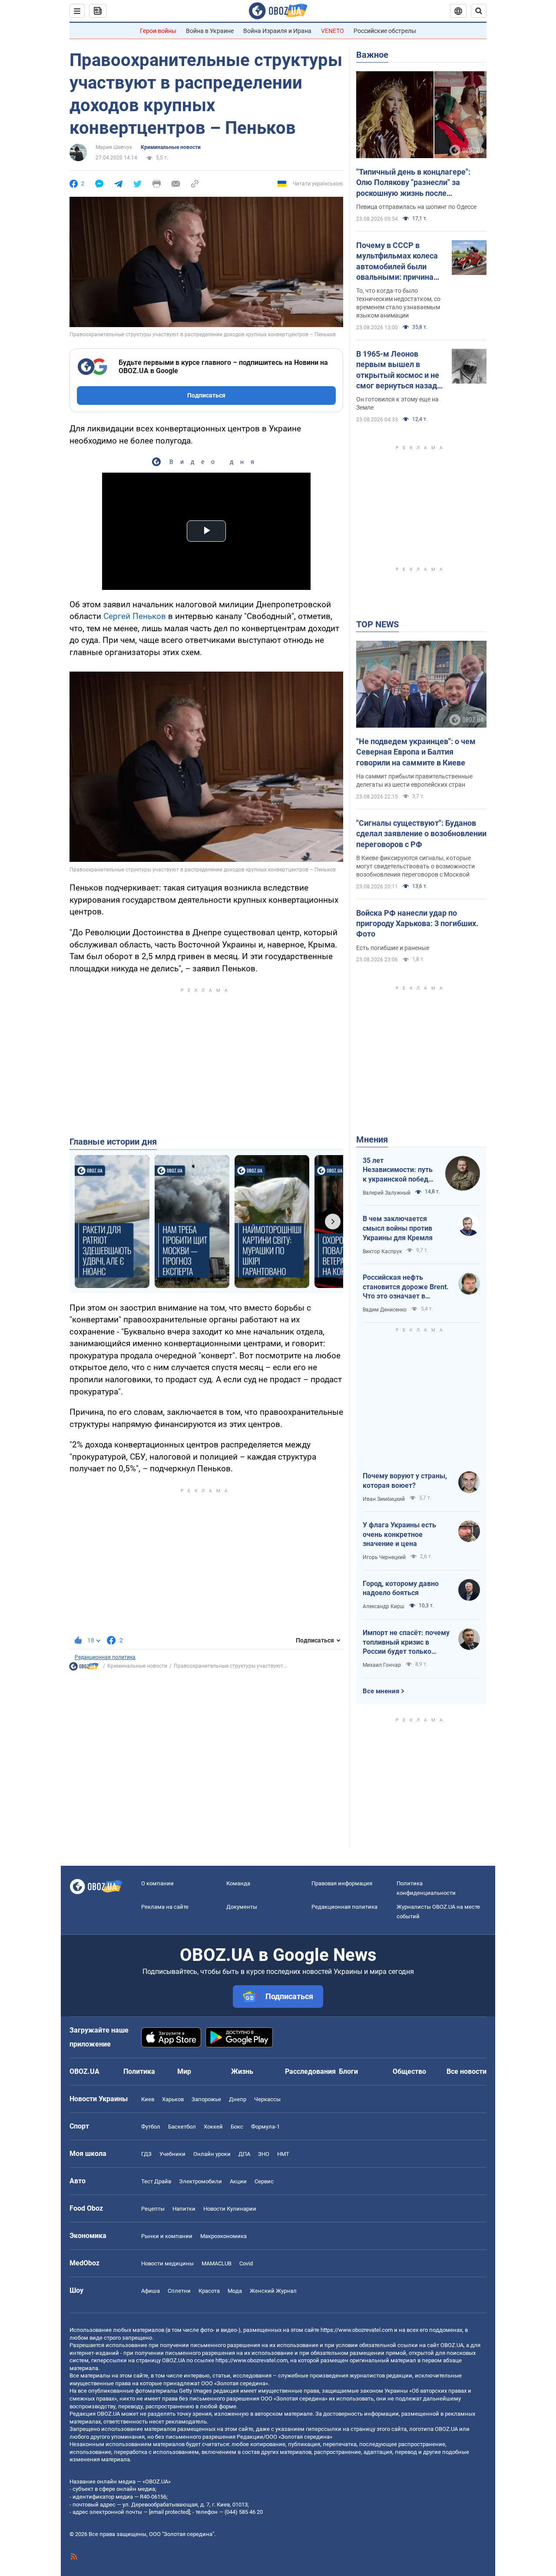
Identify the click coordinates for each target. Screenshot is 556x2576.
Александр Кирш (384, 1606)
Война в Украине (210, 31)
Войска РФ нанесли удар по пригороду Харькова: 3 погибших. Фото (417, 924)
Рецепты (153, 2209)
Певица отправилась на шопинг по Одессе (416, 207)
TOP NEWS (377, 624)
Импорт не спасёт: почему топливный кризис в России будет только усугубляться (406, 1642)
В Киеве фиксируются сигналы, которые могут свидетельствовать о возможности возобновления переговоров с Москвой (415, 866)
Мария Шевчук (114, 147)
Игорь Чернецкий (384, 1557)
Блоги (348, 2071)
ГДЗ (146, 2154)
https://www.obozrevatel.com (357, 2330)
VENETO (333, 31)
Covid (246, 2263)
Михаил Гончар (382, 1665)
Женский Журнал (273, 2291)
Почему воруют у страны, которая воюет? (405, 1481)
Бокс (237, 2127)
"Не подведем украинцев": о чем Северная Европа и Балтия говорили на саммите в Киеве (416, 752)
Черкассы (267, 2099)
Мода (235, 2291)
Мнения (372, 1139)
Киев (148, 2099)
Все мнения (381, 1691)
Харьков (173, 2099)
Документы (242, 1907)
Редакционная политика (105, 1657)
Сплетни (179, 2291)
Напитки (184, 2209)
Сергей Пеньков (135, 616)
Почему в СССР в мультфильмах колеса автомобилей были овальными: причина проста (397, 262)
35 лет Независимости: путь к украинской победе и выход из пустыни (398, 1170)
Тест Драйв (156, 2181)
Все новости (467, 2071)
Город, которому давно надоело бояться (401, 1588)
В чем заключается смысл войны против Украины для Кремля (398, 1228)
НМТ (283, 2154)
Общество (409, 2071)
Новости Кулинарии (230, 2209)
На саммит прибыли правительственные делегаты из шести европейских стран (414, 780)
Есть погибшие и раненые (393, 948)
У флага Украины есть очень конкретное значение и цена (399, 1534)
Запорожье (206, 2099)
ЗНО (264, 2154)
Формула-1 (265, 2127)
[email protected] (169, 2512)
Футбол (151, 2127)
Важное (372, 55)
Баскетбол (182, 2127)
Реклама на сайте (165, 1907)
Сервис (264, 2181)
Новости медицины (167, 2263)
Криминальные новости (171, 147)
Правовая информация (342, 1883)
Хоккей (213, 2127)
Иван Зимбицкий (384, 1499)
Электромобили (200, 2181)
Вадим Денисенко (385, 1310)
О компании (157, 1883)
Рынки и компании (167, 2236)
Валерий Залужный (387, 1193)
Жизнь (242, 2071)
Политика (139, 2071)
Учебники (172, 2154)
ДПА (244, 2154)
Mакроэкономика (223, 2236)
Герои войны (158, 31)
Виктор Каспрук (382, 1252)
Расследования (310, 2071)
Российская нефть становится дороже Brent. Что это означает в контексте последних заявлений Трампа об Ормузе (406, 1287)
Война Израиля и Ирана (277, 31)
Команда (238, 1883)
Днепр (238, 2099)
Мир (184, 2071)
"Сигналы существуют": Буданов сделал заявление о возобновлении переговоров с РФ (421, 834)
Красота (209, 2291)
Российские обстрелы (385, 31)
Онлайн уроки (212, 2154)
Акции (238, 2181)
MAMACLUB (217, 2263)
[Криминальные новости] (84, 1669)
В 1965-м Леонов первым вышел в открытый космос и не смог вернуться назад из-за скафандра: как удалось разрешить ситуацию (398, 370)
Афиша (151, 2291)
